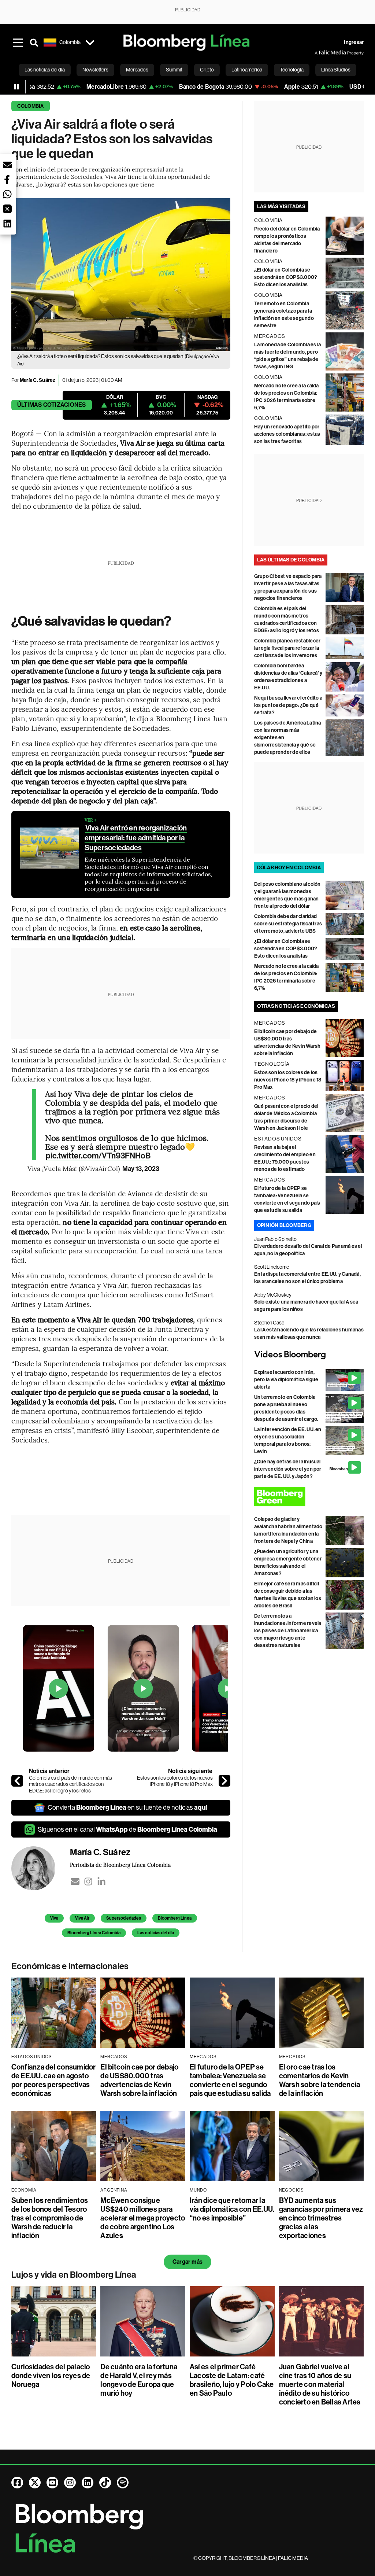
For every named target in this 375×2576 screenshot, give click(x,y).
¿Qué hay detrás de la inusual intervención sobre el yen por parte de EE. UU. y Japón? (288, 1469)
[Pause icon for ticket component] (16, 87)
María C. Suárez (38, 380)
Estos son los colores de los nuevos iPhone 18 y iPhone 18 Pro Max (175, 1781)
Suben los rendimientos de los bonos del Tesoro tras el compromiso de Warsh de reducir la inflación (50, 2218)
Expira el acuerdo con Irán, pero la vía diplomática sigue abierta (286, 1380)
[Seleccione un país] (90, 43)
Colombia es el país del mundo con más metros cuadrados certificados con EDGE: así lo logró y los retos (70, 1784)
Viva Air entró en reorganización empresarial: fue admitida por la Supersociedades (136, 838)
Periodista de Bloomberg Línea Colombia (120, 1865)
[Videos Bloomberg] (309, 1355)
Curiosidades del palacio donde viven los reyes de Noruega (51, 2376)
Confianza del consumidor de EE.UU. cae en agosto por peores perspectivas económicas (54, 2080)
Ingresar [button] (354, 42)
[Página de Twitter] (35, 2483)
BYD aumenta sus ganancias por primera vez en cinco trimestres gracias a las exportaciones (321, 2218)
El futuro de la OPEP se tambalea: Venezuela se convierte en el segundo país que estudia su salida (230, 2080)
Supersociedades (124, 1918)
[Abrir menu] (18, 43)
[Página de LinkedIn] (88, 2483)
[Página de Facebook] (17, 2483)
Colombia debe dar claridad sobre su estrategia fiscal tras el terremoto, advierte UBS (288, 924)
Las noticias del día (156, 1933)
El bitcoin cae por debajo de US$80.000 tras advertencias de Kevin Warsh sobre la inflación (139, 2080)
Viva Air (82, 1918)
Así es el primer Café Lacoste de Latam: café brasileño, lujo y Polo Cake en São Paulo (232, 2380)
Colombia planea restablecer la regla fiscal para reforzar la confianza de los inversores (287, 648)
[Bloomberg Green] (309, 1497)
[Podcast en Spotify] (123, 2483)
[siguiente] (224, 1781)
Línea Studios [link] (336, 70)
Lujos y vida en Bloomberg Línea (74, 2275)
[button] (7, 165)
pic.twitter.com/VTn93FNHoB (98, 1156)
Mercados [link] (137, 70)
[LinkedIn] (101, 1882)
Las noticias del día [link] (45, 70)
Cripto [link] (207, 70)
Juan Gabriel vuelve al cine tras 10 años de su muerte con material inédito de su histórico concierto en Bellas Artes (320, 2384)
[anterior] (17, 1781)
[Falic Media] (320, 53)
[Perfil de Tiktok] (105, 2483)
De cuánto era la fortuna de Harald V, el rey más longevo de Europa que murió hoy (139, 2380)
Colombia (31, 106)
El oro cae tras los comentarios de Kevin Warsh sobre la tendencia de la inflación (320, 2080)
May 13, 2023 (141, 1169)
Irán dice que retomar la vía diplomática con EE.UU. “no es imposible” (232, 2209)
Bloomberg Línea (175, 1918)
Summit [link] (174, 70)
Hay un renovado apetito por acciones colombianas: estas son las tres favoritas (287, 434)
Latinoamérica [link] (247, 70)
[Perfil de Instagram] (70, 2483)
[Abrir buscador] (34, 43)
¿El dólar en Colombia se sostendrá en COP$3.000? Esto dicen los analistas (286, 277)
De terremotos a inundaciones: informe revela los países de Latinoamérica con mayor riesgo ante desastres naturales (288, 1631)
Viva (54, 1918)
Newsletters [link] (95, 70)
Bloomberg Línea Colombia (94, 1933)
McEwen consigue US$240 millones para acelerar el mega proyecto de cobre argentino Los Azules (143, 2218)
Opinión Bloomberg (284, 1225)
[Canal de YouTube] (52, 2483)
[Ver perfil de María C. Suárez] (41, 1868)
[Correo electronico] (75, 1882)
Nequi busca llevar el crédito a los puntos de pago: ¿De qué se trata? (288, 705)
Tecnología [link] (292, 70)
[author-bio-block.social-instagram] (88, 1882)
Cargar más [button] (187, 2262)
